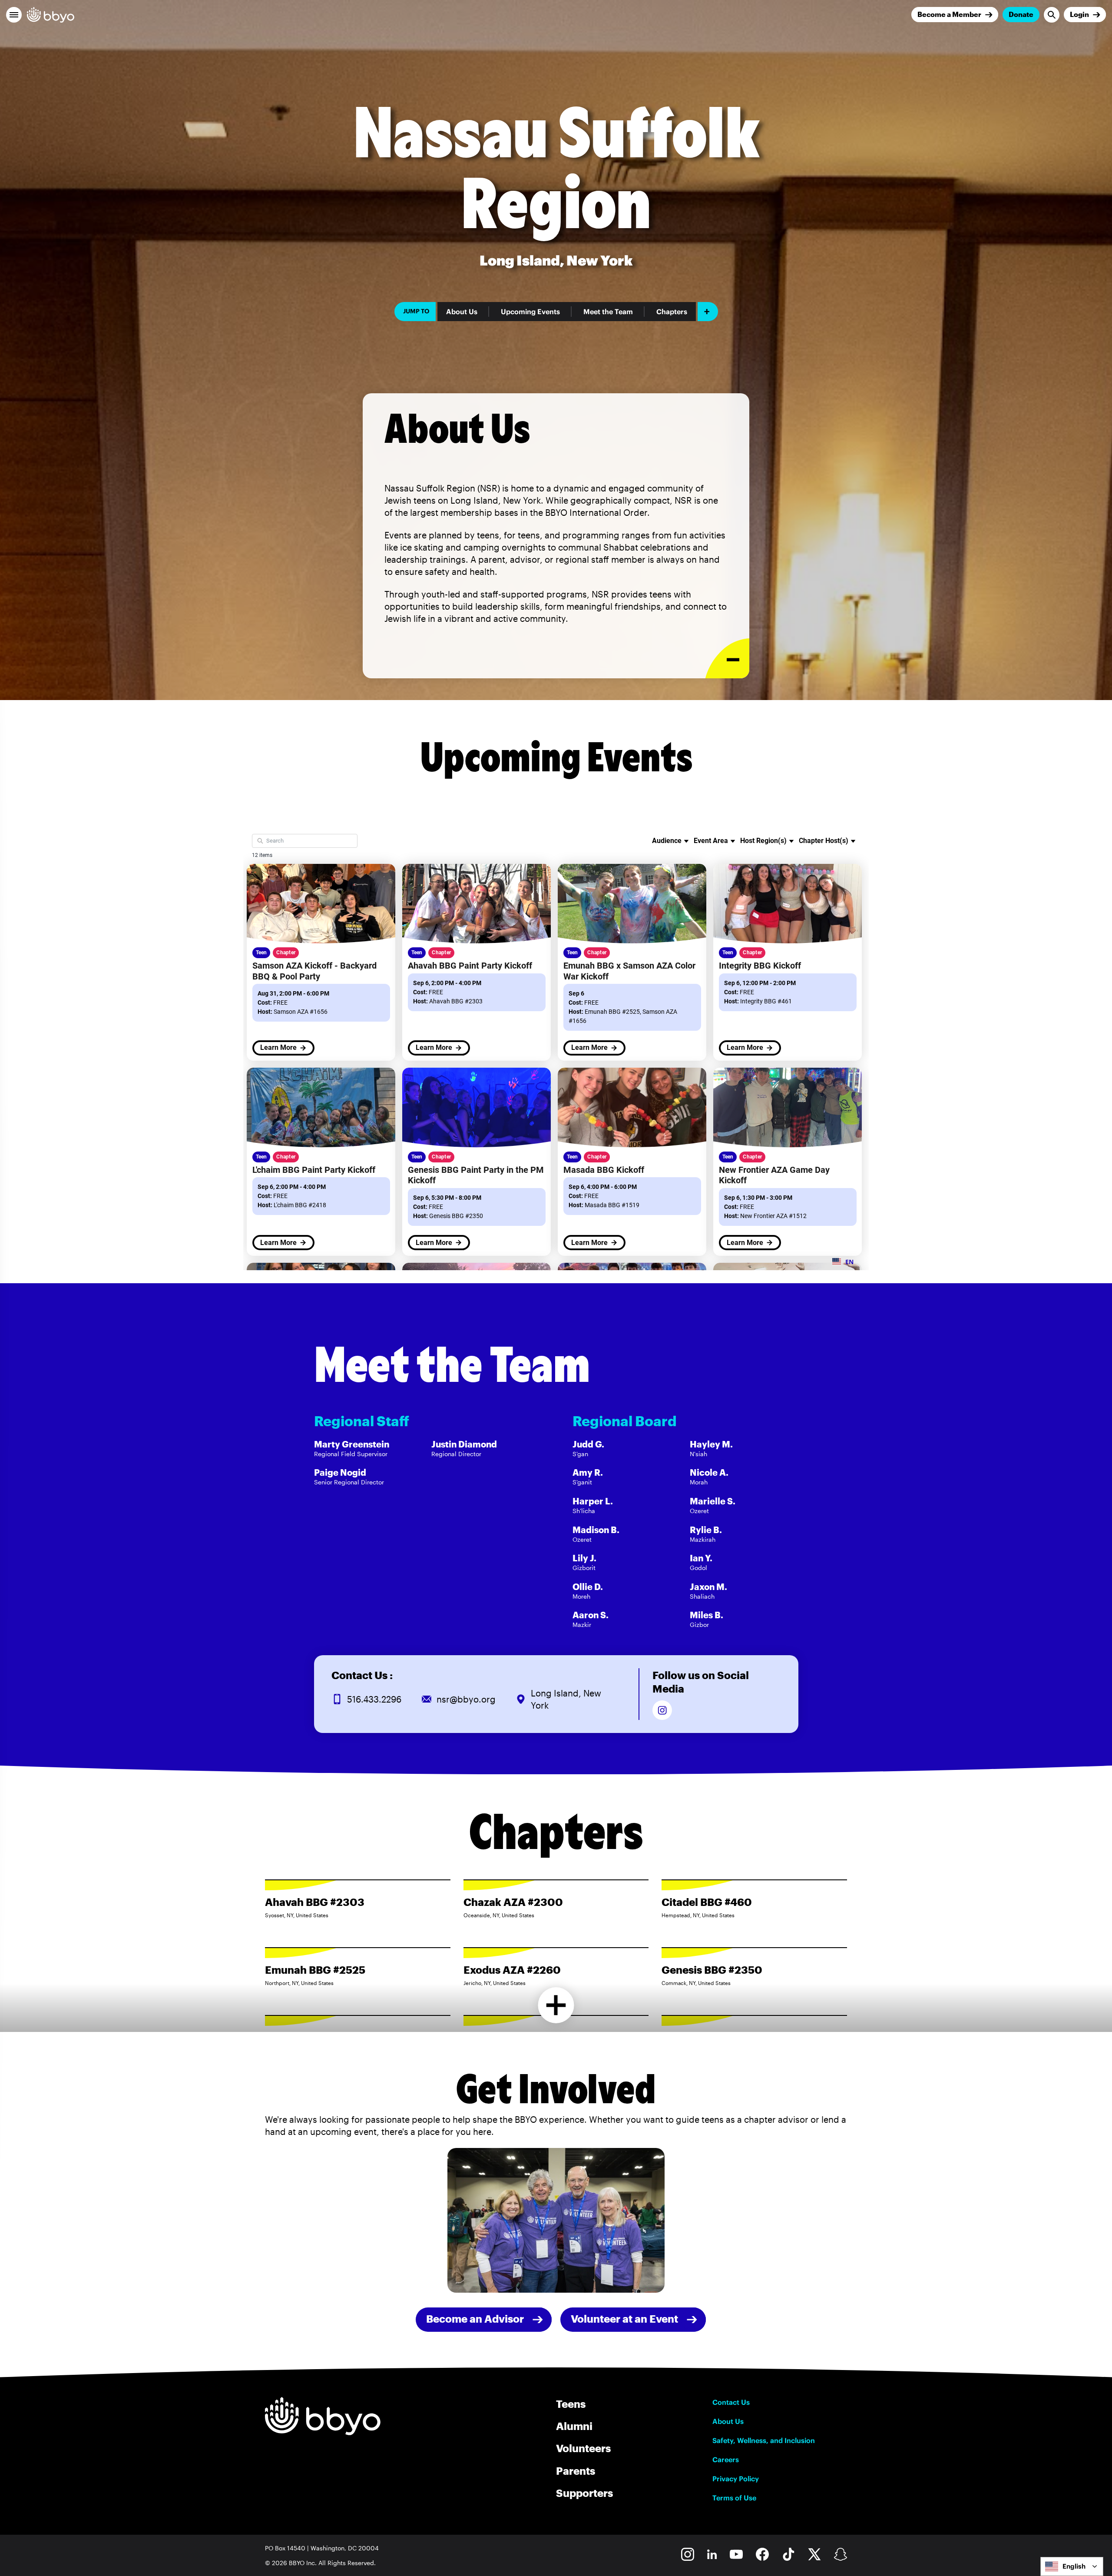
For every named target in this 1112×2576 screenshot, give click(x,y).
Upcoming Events (530, 312)
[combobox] (1072, 2566)
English (1074, 2566)
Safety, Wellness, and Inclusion (764, 2440)
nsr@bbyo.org (466, 1699)
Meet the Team (608, 312)
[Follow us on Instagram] (662, 1710)
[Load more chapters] (556, 2005)
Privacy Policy (736, 2479)
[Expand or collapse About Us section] (727, 659)
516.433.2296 (374, 1699)
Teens (571, 2404)
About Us (462, 312)
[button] (14, 15)
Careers (726, 2460)
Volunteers (583, 2448)
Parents (576, 2471)
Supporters (584, 2493)
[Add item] (708, 312)
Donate (1021, 14)
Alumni (574, 2426)
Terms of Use (734, 2498)
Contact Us (731, 2402)
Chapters (672, 312)
